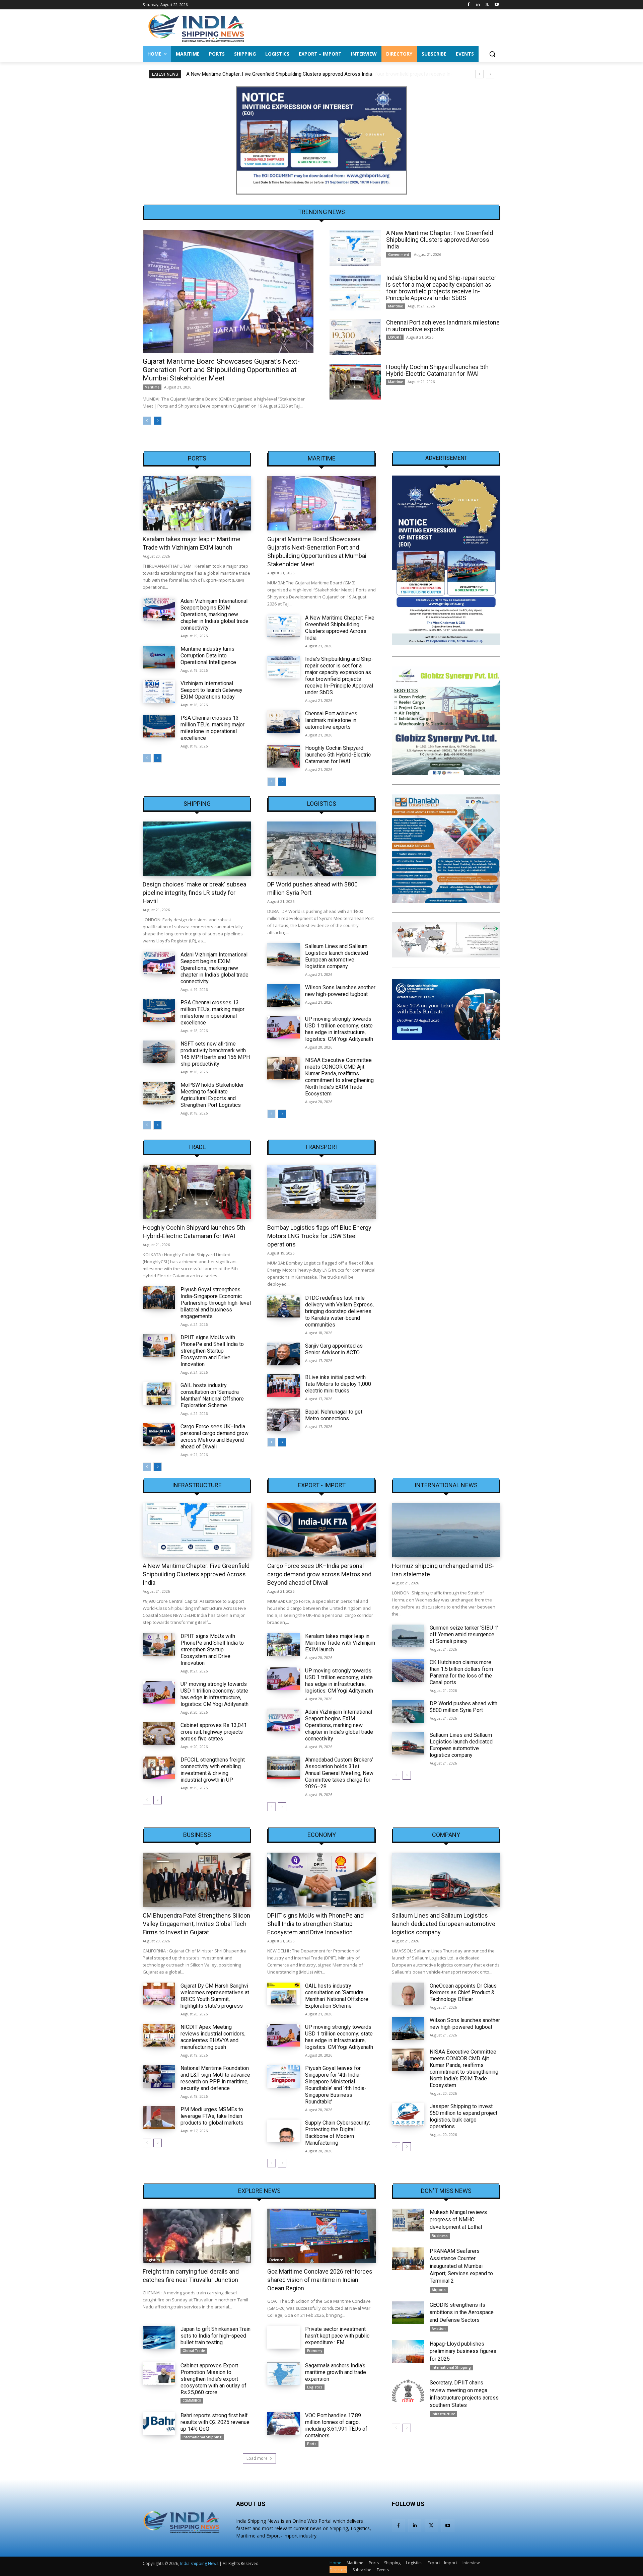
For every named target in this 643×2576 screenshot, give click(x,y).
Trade (197, 1147)
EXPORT (395, 337)
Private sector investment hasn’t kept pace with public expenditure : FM (337, 2336)
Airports (439, 2290)
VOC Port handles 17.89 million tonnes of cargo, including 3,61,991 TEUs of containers (336, 2425)
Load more (257, 2458)
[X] (487, 5)
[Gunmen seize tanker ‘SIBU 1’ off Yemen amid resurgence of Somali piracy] (408, 1636)
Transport (322, 1147)
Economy (322, 1835)
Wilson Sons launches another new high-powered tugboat (340, 991)
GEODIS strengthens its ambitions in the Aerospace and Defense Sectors (462, 2312)
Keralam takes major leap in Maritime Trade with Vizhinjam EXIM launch (340, 1643)
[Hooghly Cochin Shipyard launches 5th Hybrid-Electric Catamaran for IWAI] (355, 382)
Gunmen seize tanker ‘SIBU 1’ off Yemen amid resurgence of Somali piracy (464, 1634)
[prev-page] (147, 421)
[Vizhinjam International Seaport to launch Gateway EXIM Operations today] (159, 692)
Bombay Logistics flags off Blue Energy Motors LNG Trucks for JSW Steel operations (319, 1236)
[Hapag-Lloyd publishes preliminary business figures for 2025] (408, 2352)
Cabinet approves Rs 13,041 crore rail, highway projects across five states (214, 1732)
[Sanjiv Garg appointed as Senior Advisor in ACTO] (283, 1354)
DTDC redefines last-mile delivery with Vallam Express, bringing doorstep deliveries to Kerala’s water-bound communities (339, 1311)
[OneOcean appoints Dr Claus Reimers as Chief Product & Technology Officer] (408, 1994)
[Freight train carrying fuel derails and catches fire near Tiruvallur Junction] (197, 2236)
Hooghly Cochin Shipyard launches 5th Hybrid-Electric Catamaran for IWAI (437, 370)
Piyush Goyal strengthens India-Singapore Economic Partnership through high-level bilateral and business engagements (216, 1303)
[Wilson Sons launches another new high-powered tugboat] (283, 996)
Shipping (197, 804)
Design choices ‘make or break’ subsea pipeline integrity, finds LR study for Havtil (194, 893)
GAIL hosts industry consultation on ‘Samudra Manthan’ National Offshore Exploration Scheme (212, 1395)
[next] (490, 74)
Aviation (439, 2329)
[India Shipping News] (196, 28)
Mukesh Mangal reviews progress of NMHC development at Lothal (458, 2220)
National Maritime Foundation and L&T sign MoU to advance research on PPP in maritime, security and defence (215, 2078)
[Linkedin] (478, 5)
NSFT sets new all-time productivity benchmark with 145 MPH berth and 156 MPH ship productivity (215, 1054)
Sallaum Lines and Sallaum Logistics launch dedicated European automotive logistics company (337, 956)
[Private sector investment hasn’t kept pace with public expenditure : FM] (283, 2337)
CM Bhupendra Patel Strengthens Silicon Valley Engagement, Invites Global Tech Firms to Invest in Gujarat (196, 1924)
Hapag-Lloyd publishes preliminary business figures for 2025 (463, 2351)
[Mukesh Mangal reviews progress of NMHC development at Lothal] (408, 2220)
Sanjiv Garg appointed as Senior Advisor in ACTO (334, 1349)
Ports (197, 458)
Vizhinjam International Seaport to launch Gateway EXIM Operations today (211, 690)
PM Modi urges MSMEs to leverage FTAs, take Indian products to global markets (212, 2116)
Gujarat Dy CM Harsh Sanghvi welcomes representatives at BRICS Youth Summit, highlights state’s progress (215, 1996)
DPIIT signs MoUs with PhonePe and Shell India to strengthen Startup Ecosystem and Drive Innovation (212, 1351)
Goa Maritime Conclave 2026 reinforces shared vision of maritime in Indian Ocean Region (320, 2280)
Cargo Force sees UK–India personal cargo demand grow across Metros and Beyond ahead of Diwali (215, 1437)
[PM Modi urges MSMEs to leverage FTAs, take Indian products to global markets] (159, 2118)
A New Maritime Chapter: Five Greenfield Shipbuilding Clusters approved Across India (440, 240)
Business (197, 1835)
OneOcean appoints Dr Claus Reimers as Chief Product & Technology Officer (463, 1992)
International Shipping (202, 2437)
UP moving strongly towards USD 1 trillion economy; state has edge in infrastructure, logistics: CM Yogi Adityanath (339, 1029)
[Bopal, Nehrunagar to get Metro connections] (283, 1420)
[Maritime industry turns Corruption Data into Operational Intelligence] (159, 657)
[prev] (479, 74)
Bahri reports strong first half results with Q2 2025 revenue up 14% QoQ (215, 2422)
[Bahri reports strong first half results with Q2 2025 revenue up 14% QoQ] (159, 2424)
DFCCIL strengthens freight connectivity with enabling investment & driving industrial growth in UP (213, 1770)
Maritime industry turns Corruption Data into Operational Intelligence (208, 656)
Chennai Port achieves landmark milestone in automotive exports (443, 326)
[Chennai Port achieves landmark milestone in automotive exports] (355, 337)
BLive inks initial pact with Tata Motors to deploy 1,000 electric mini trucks (338, 1384)
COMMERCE (192, 2401)
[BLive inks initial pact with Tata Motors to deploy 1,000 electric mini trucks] (283, 1385)
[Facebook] (469, 5)
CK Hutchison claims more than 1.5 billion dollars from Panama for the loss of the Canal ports (461, 1672)
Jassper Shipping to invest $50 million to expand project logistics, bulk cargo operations (463, 2116)
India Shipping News (199, 2563)
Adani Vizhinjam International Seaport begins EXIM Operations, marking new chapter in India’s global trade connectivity (215, 614)
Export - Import (322, 1485)
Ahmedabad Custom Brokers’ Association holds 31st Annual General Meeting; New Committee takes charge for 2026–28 (339, 1773)
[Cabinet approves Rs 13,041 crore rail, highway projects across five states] (159, 1733)
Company (446, 1835)
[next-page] (158, 421)
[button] (492, 54)
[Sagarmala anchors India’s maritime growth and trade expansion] (283, 2374)
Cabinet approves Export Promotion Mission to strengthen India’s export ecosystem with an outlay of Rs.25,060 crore (213, 2379)
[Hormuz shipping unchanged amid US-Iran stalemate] (446, 1530)
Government (399, 255)
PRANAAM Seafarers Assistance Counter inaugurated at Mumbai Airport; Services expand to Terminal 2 (461, 2266)
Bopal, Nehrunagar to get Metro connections (334, 1415)
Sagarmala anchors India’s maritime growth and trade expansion (336, 2372)
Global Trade (194, 2351)
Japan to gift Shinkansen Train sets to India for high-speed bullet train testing (216, 2336)
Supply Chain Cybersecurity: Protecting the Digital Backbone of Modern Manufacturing (338, 2133)
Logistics (322, 804)
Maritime (152, 387)
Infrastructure (197, 1485)
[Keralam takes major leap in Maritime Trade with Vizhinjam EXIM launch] (197, 503)
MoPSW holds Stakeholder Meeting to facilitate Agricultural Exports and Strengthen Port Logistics (212, 1095)
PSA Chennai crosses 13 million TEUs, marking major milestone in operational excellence (212, 728)
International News (446, 1485)
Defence (276, 2260)
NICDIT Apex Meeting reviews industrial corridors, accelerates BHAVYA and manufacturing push (213, 2037)
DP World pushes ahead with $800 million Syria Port (463, 1707)
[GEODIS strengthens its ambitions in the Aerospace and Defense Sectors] (408, 2313)
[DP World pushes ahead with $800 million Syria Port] (321, 849)
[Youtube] (496, 5)
